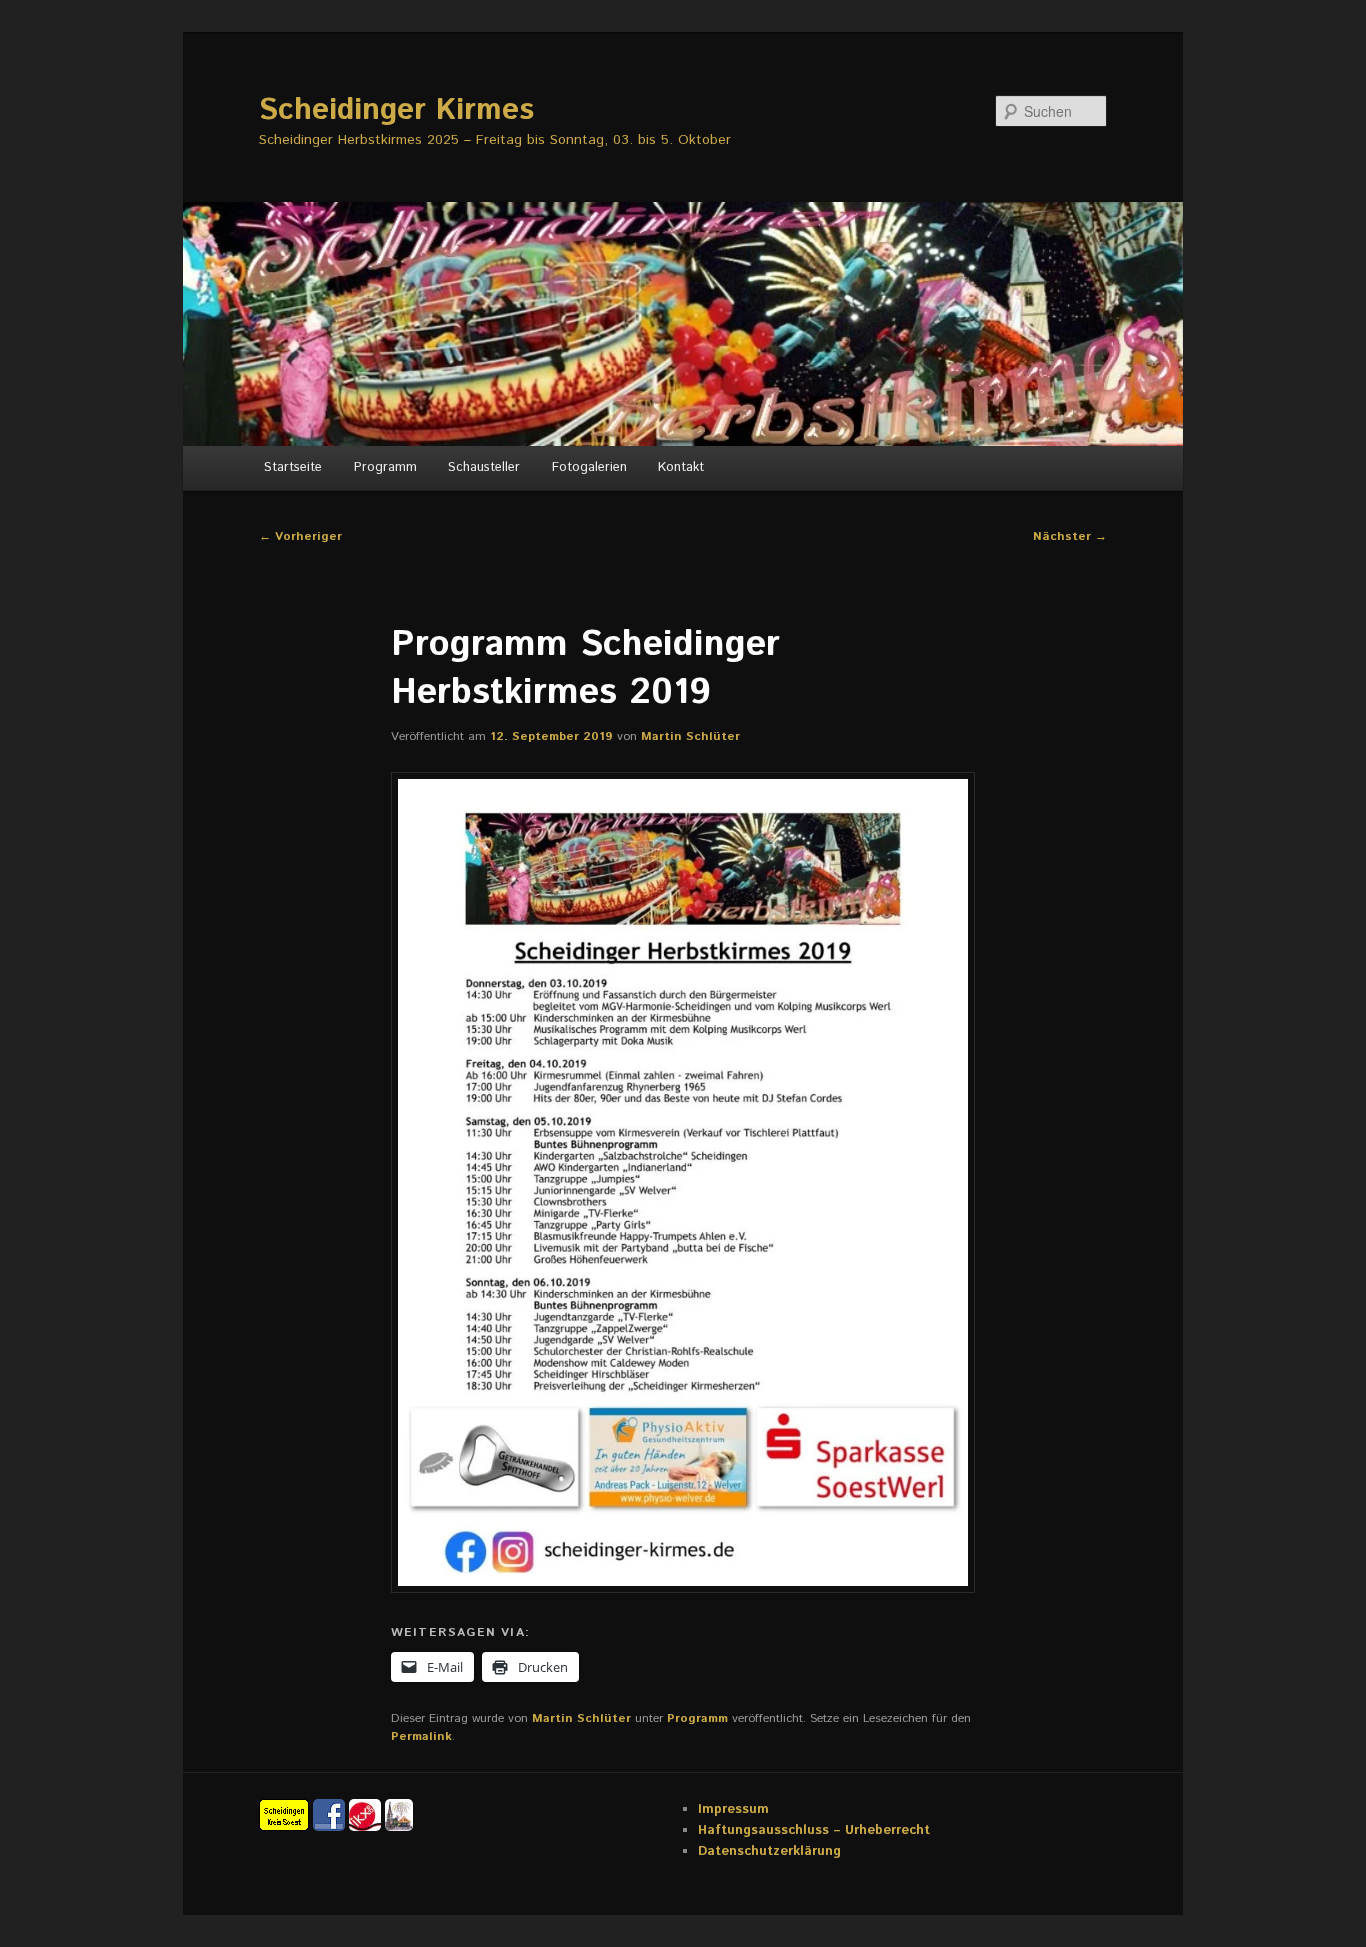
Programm (385, 467)
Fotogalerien (589, 467)
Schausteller (484, 467)
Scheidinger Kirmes (396, 110)
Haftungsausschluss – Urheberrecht (814, 1830)
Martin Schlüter (690, 736)
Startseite (293, 467)
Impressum (733, 1809)
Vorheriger (300, 536)
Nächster (1070, 536)
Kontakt (681, 467)
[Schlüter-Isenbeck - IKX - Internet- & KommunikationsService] (367, 1814)
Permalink (421, 1736)
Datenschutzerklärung (769, 1851)
